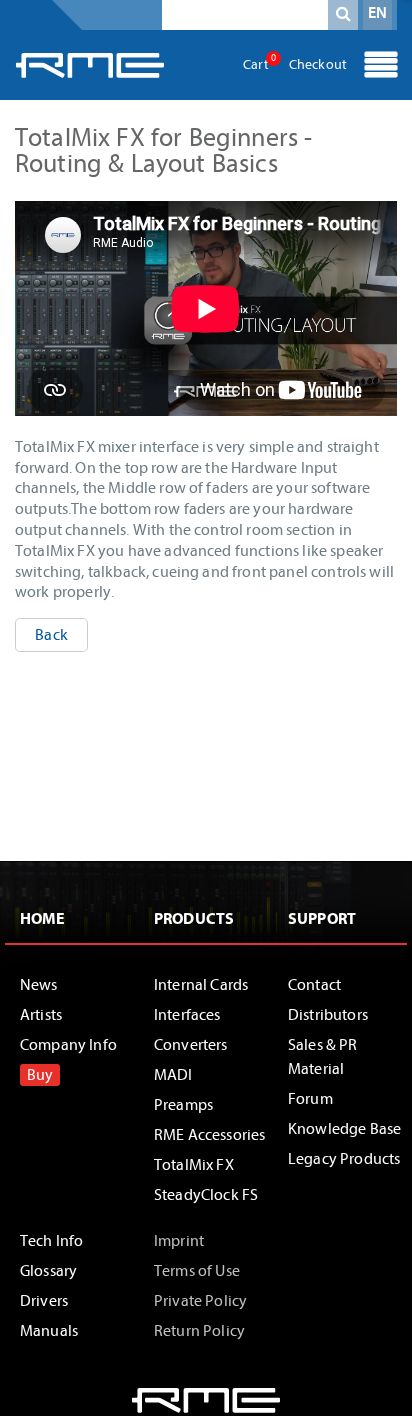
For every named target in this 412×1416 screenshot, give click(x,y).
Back (51, 635)
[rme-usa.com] (90, 65)
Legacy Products (344, 1159)
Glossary (48, 1271)
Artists (41, 1015)
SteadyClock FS (206, 1195)
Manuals (49, 1331)
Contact (314, 985)
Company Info (68, 1045)
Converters (191, 1045)
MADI (173, 1075)
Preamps (183, 1105)
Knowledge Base (344, 1129)
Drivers (44, 1301)
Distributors (328, 1015)
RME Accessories (209, 1135)
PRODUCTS (194, 919)
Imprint (179, 1241)
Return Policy (199, 1331)
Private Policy (200, 1301)
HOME (43, 919)
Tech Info (51, 1241)
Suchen (343, 18)
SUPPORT (322, 919)
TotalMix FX (194, 1165)
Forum (310, 1099)
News (39, 985)
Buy (40, 1075)
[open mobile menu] (381, 66)
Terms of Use (197, 1271)
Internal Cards (201, 985)
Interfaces (187, 1015)
